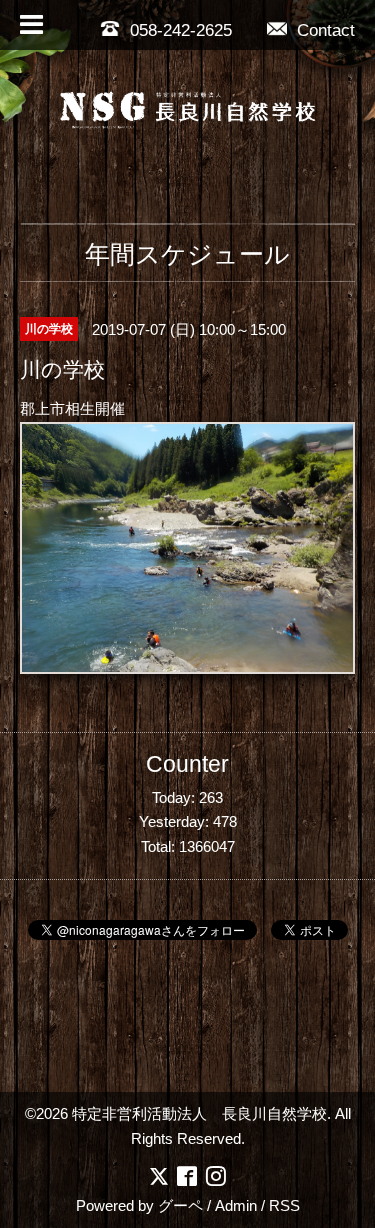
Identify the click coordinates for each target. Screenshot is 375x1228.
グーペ (180, 1205)
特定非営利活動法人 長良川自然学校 (199, 1113)
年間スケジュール (187, 254)
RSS (284, 1205)
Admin (236, 1205)
